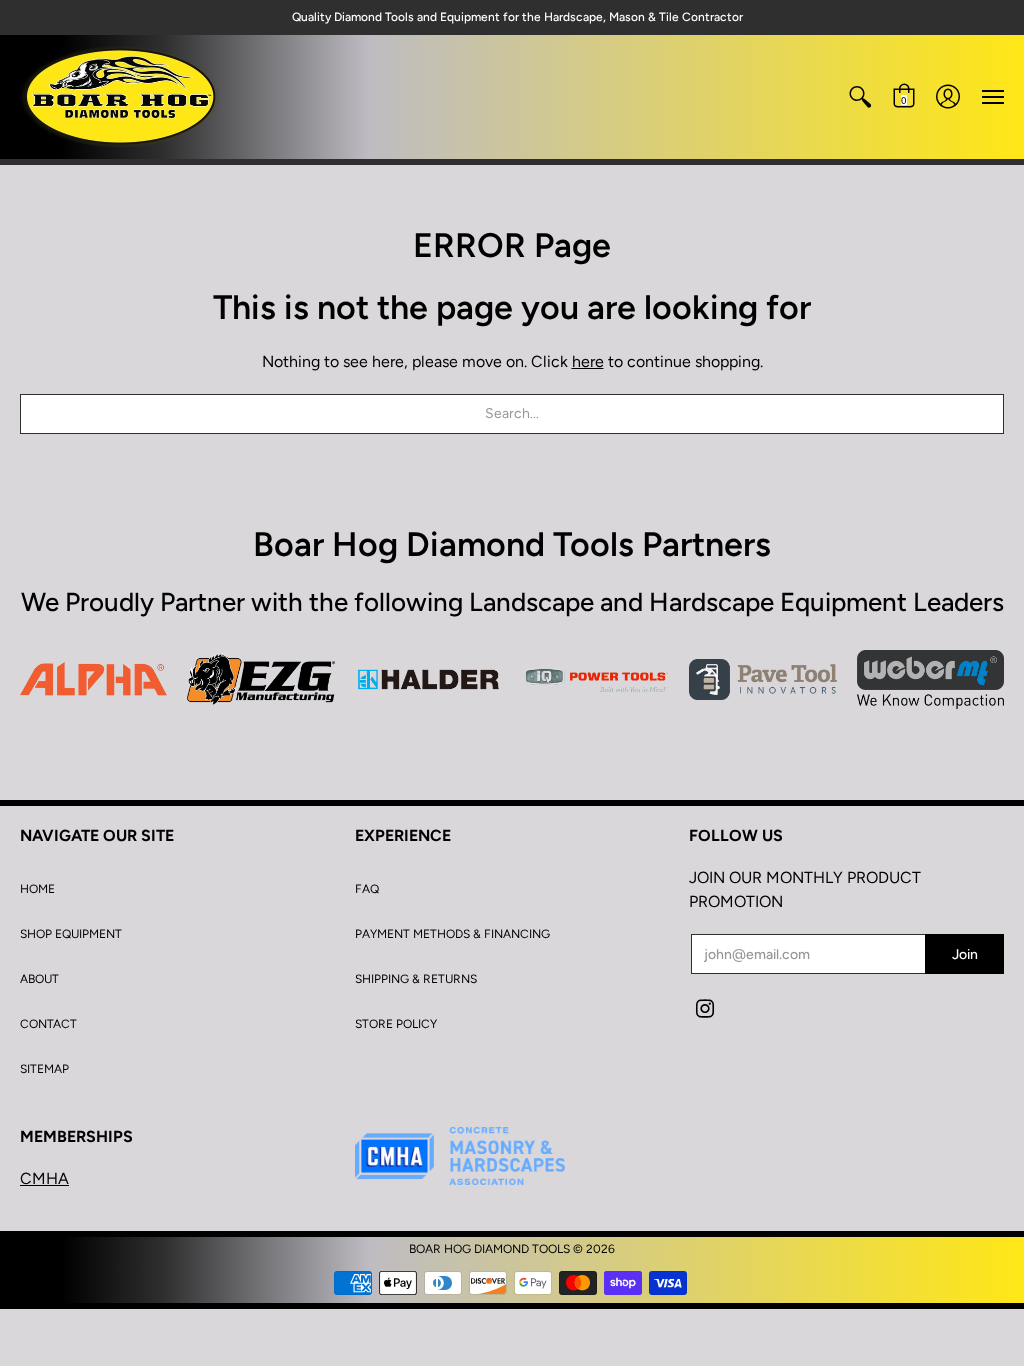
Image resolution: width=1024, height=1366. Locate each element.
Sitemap (44, 1069)
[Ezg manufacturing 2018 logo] (260, 679)
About (39, 979)
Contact (48, 1024)
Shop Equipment (71, 934)
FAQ (367, 889)
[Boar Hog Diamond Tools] (120, 97)
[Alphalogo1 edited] (93, 679)
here (588, 361)
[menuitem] (860, 97)
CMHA (44, 1178)
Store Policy (396, 1024)
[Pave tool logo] (762, 679)
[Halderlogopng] (428, 680)
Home (37, 889)
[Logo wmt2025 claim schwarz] (930, 679)
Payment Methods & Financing (452, 934)
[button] (860, 97)
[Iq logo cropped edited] (595, 680)
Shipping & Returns (416, 979)
